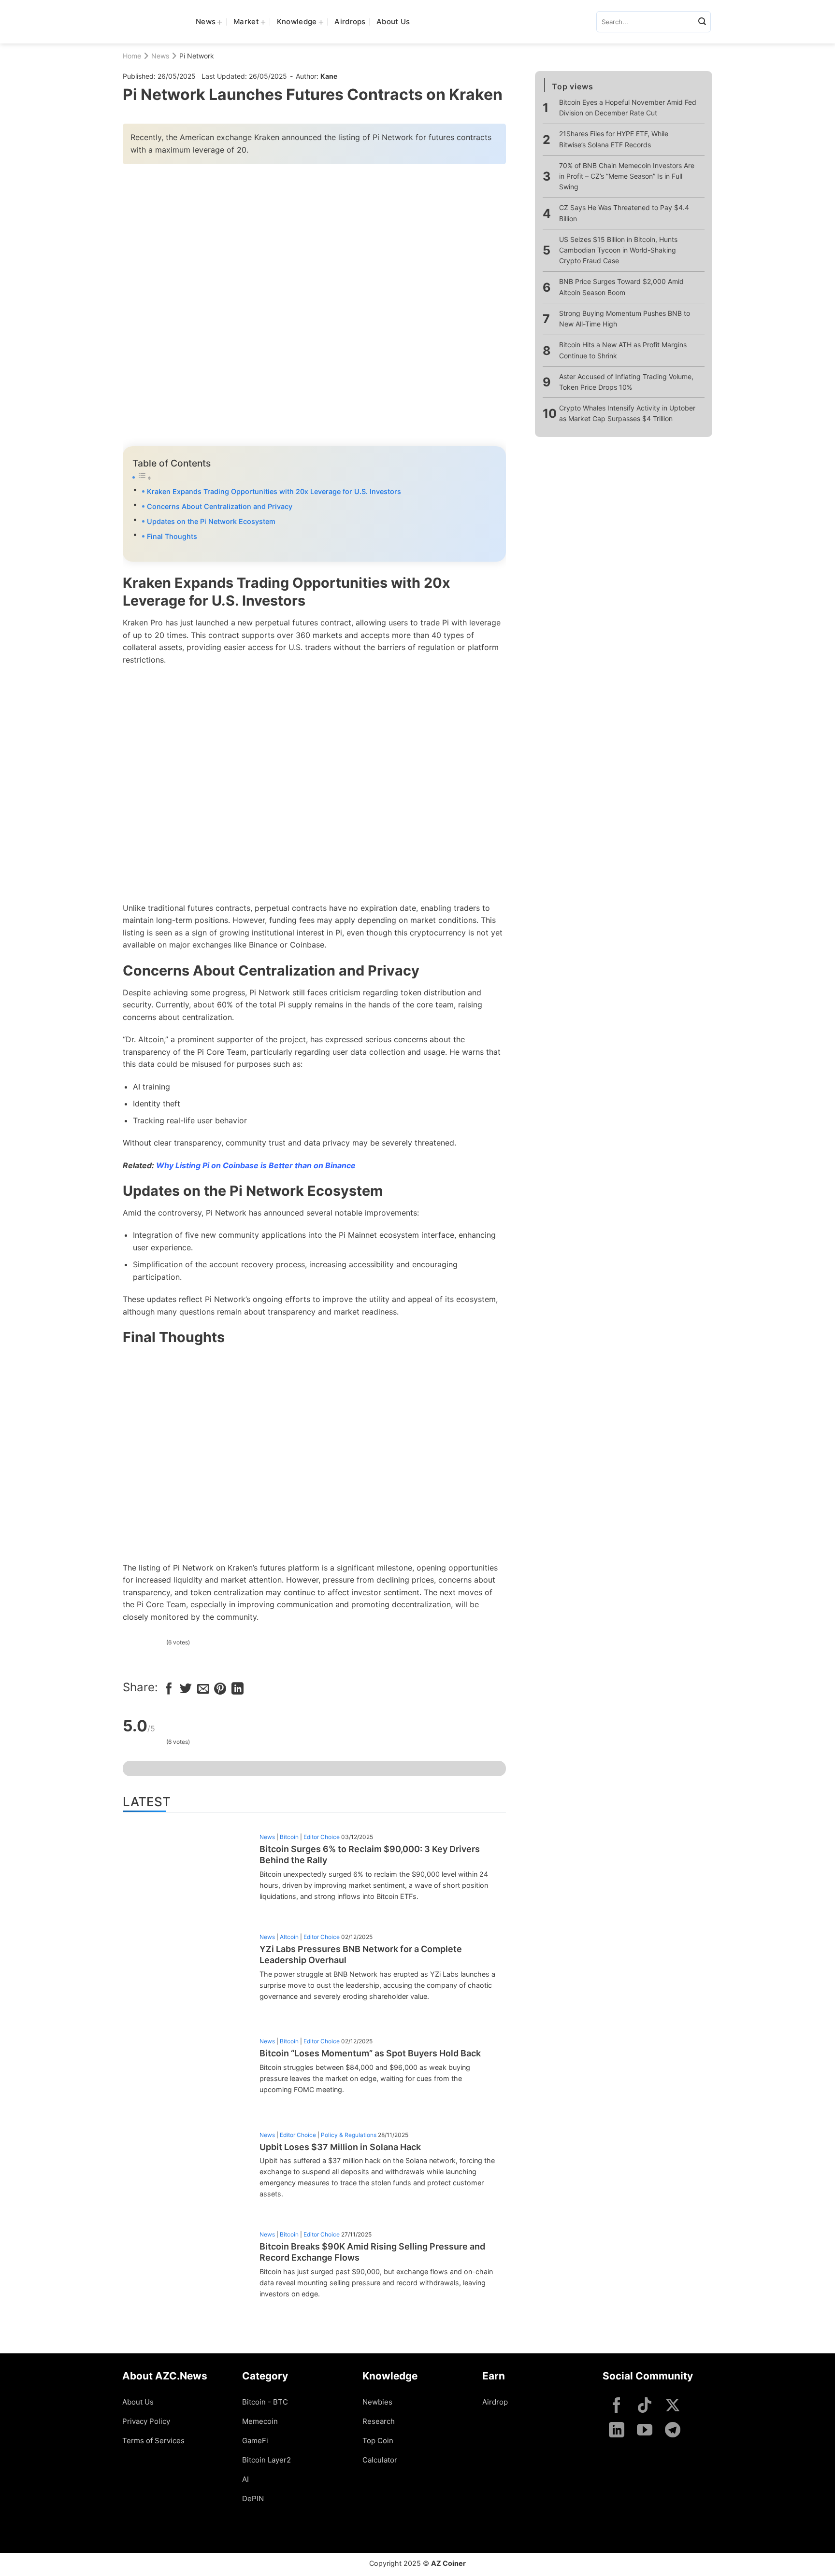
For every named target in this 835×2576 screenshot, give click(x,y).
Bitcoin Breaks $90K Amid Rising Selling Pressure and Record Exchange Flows (372, 2252)
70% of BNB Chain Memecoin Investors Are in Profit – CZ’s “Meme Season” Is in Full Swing (627, 176)
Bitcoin (289, 1837)
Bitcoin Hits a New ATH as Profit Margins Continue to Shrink (623, 350)
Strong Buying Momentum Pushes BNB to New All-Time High (625, 319)
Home (132, 56)
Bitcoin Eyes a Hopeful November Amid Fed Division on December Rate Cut (628, 108)
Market (246, 21)
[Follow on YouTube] (645, 2431)
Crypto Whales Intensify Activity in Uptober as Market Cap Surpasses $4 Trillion (627, 414)
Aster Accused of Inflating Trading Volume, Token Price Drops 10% (626, 382)
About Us (393, 21)
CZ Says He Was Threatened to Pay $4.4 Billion (624, 213)
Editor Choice (322, 1837)
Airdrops (350, 21)
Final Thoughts (172, 536)
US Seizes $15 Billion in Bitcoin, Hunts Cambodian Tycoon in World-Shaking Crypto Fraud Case (618, 251)
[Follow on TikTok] (645, 2406)
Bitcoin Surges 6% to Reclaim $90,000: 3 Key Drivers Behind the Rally (370, 1854)
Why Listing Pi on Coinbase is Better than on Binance (256, 1165)
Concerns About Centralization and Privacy (220, 506)
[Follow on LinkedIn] (617, 2431)
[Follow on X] (673, 2406)
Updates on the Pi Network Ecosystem (211, 521)
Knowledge (297, 21)
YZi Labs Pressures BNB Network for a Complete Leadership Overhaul (361, 1954)
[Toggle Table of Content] (314, 478)
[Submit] (702, 22)
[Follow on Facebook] (617, 2406)
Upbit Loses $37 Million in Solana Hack (340, 2147)
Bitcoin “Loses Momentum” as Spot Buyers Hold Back (370, 2053)
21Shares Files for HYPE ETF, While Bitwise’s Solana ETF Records (614, 139)
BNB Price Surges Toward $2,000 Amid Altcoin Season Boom (621, 287)
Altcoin (289, 1937)
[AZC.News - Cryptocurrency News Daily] (152, 22)
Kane (329, 76)
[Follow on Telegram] (673, 2431)
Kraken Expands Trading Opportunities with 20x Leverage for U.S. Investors (274, 491)
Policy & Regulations (349, 2135)
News (206, 21)
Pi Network (197, 56)
